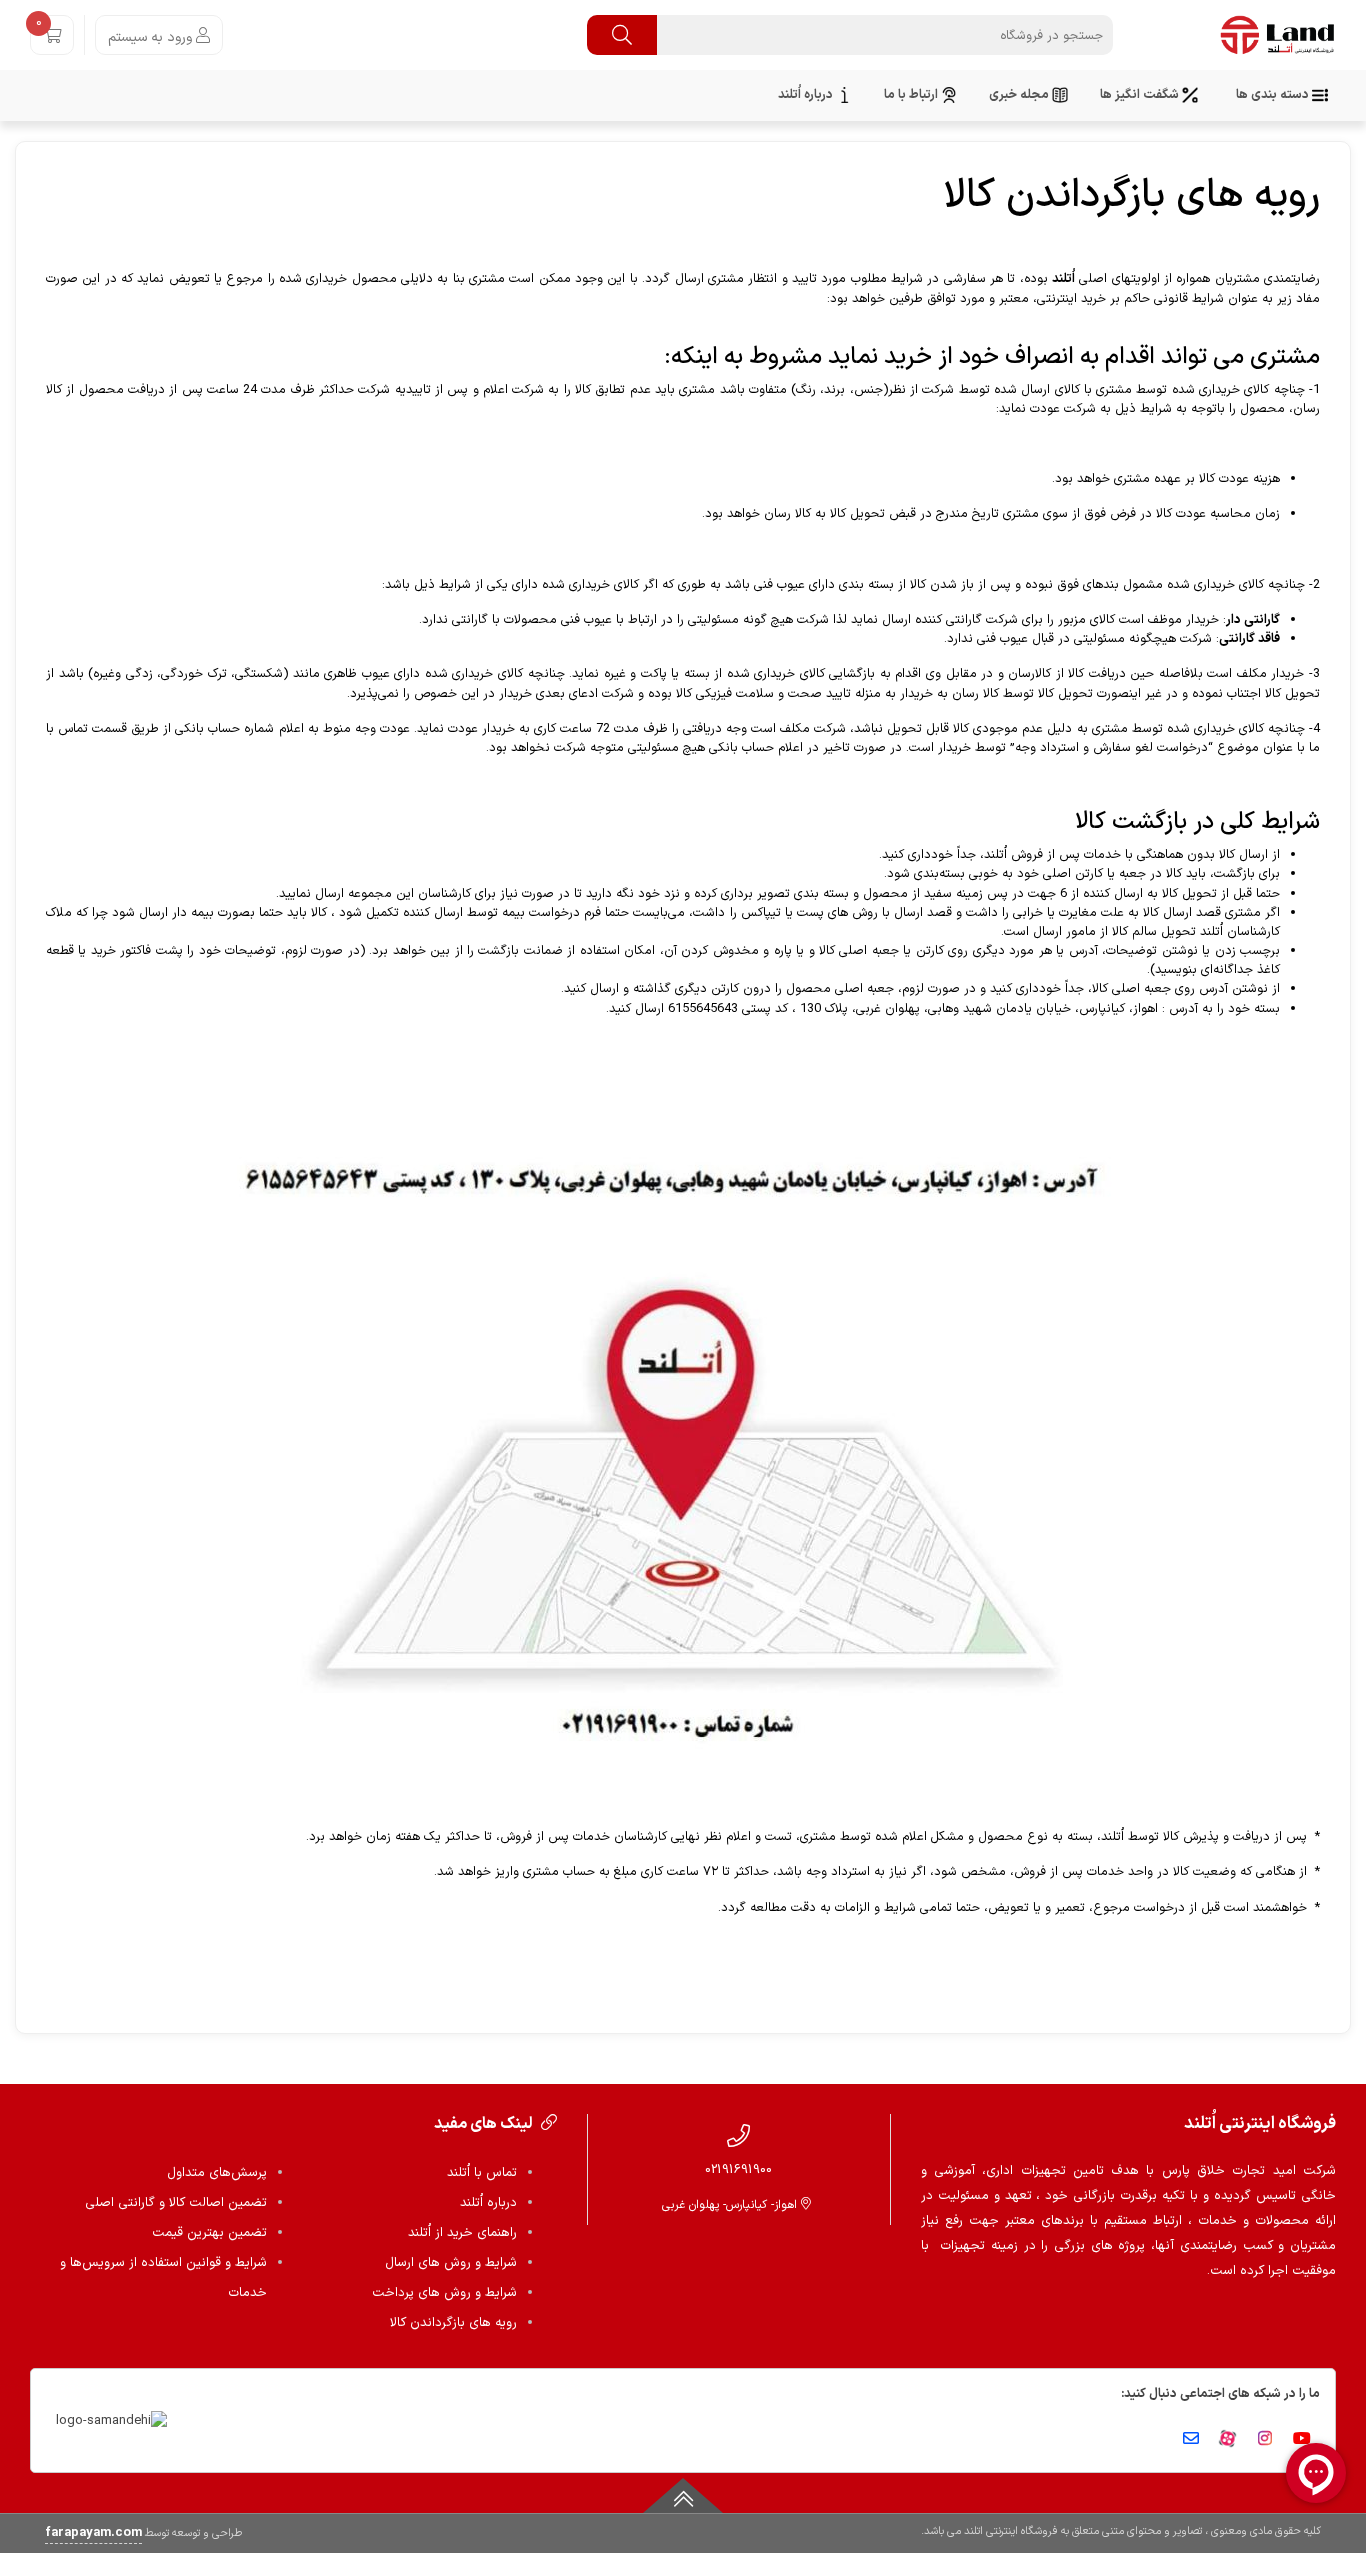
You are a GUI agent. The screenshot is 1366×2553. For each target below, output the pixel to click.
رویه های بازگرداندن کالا (453, 2323)
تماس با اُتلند (482, 2173)
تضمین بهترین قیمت (209, 2233)
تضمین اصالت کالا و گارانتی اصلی (176, 2203)
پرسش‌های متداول (217, 2173)
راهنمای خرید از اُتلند (462, 2233)
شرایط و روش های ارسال (451, 2263)
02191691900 (738, 2169)
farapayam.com (93, 2533)
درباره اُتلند (488, 2203)
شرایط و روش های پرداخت (444, 2293)
